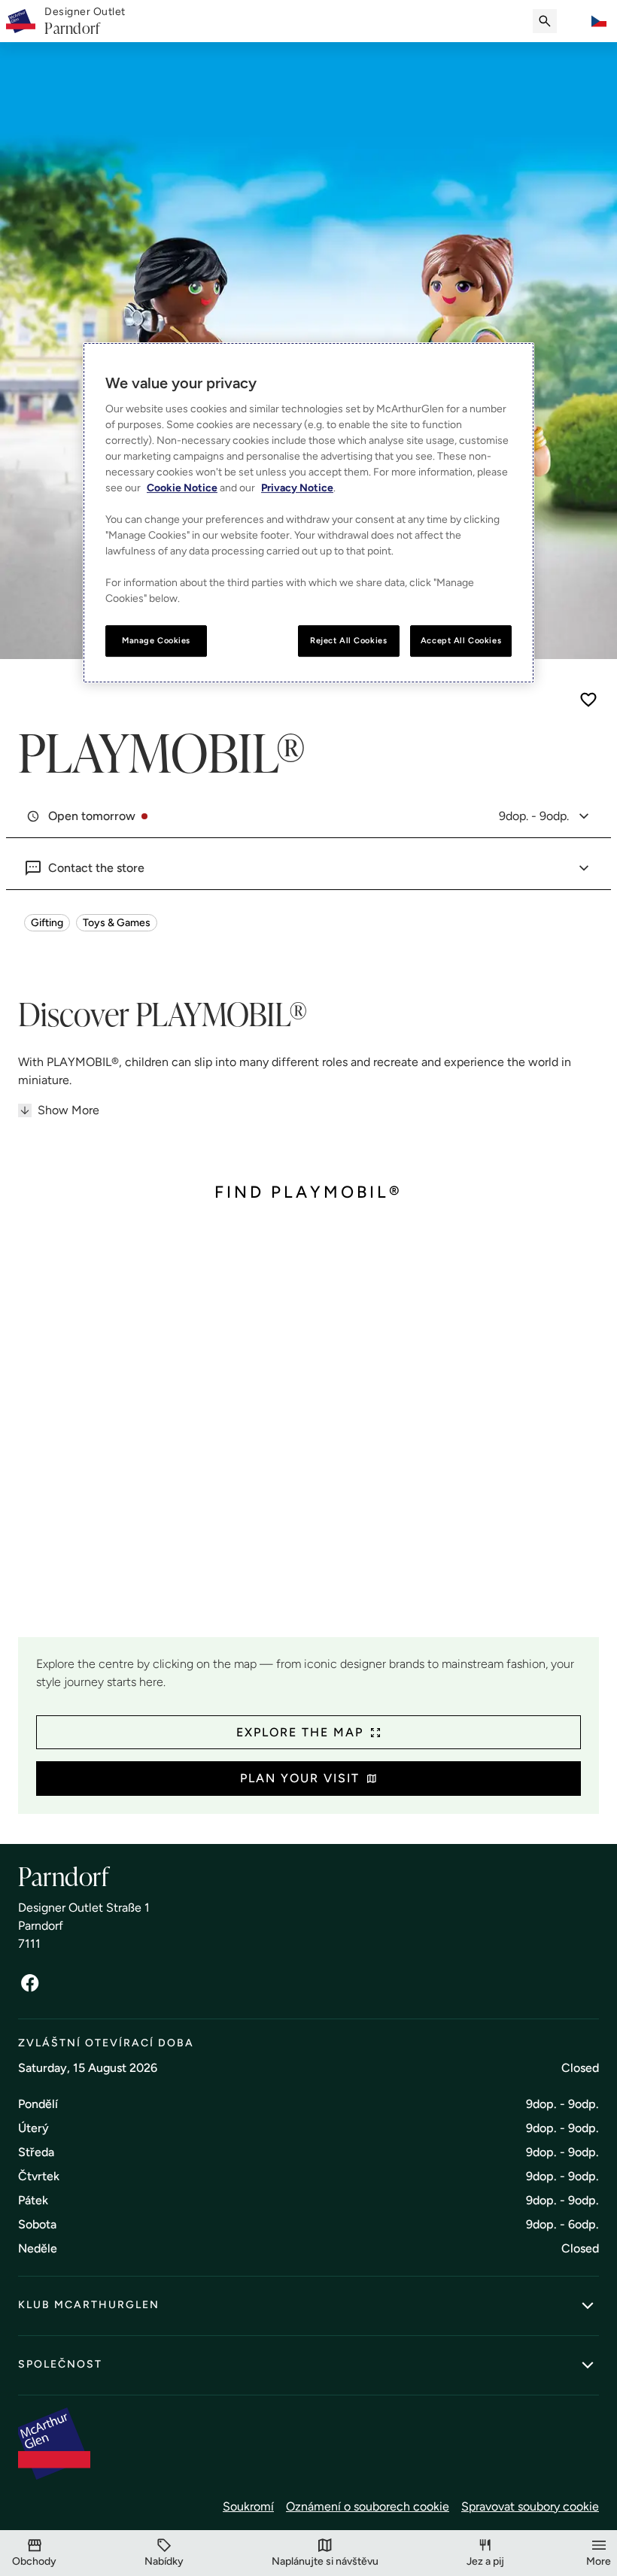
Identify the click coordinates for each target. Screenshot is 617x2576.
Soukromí (248, 2506)
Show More (68, 1110)
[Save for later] (588, 700)
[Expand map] (308, 1431)
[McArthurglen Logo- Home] (21, 21)
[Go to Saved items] (575, 21)
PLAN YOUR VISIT (300, 1778)
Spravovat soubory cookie (530, 2506)
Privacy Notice (297, 488)
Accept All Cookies (461, 640)
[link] (85, 21)
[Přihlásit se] (30, 1983)
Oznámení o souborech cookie (368, 2506)
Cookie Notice (182, 488)
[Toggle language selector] (599, 21)
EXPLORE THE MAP (300, 1732)
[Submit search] (545, 21)
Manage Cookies (156, 640)
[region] (308, 513)
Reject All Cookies (348, 640)
